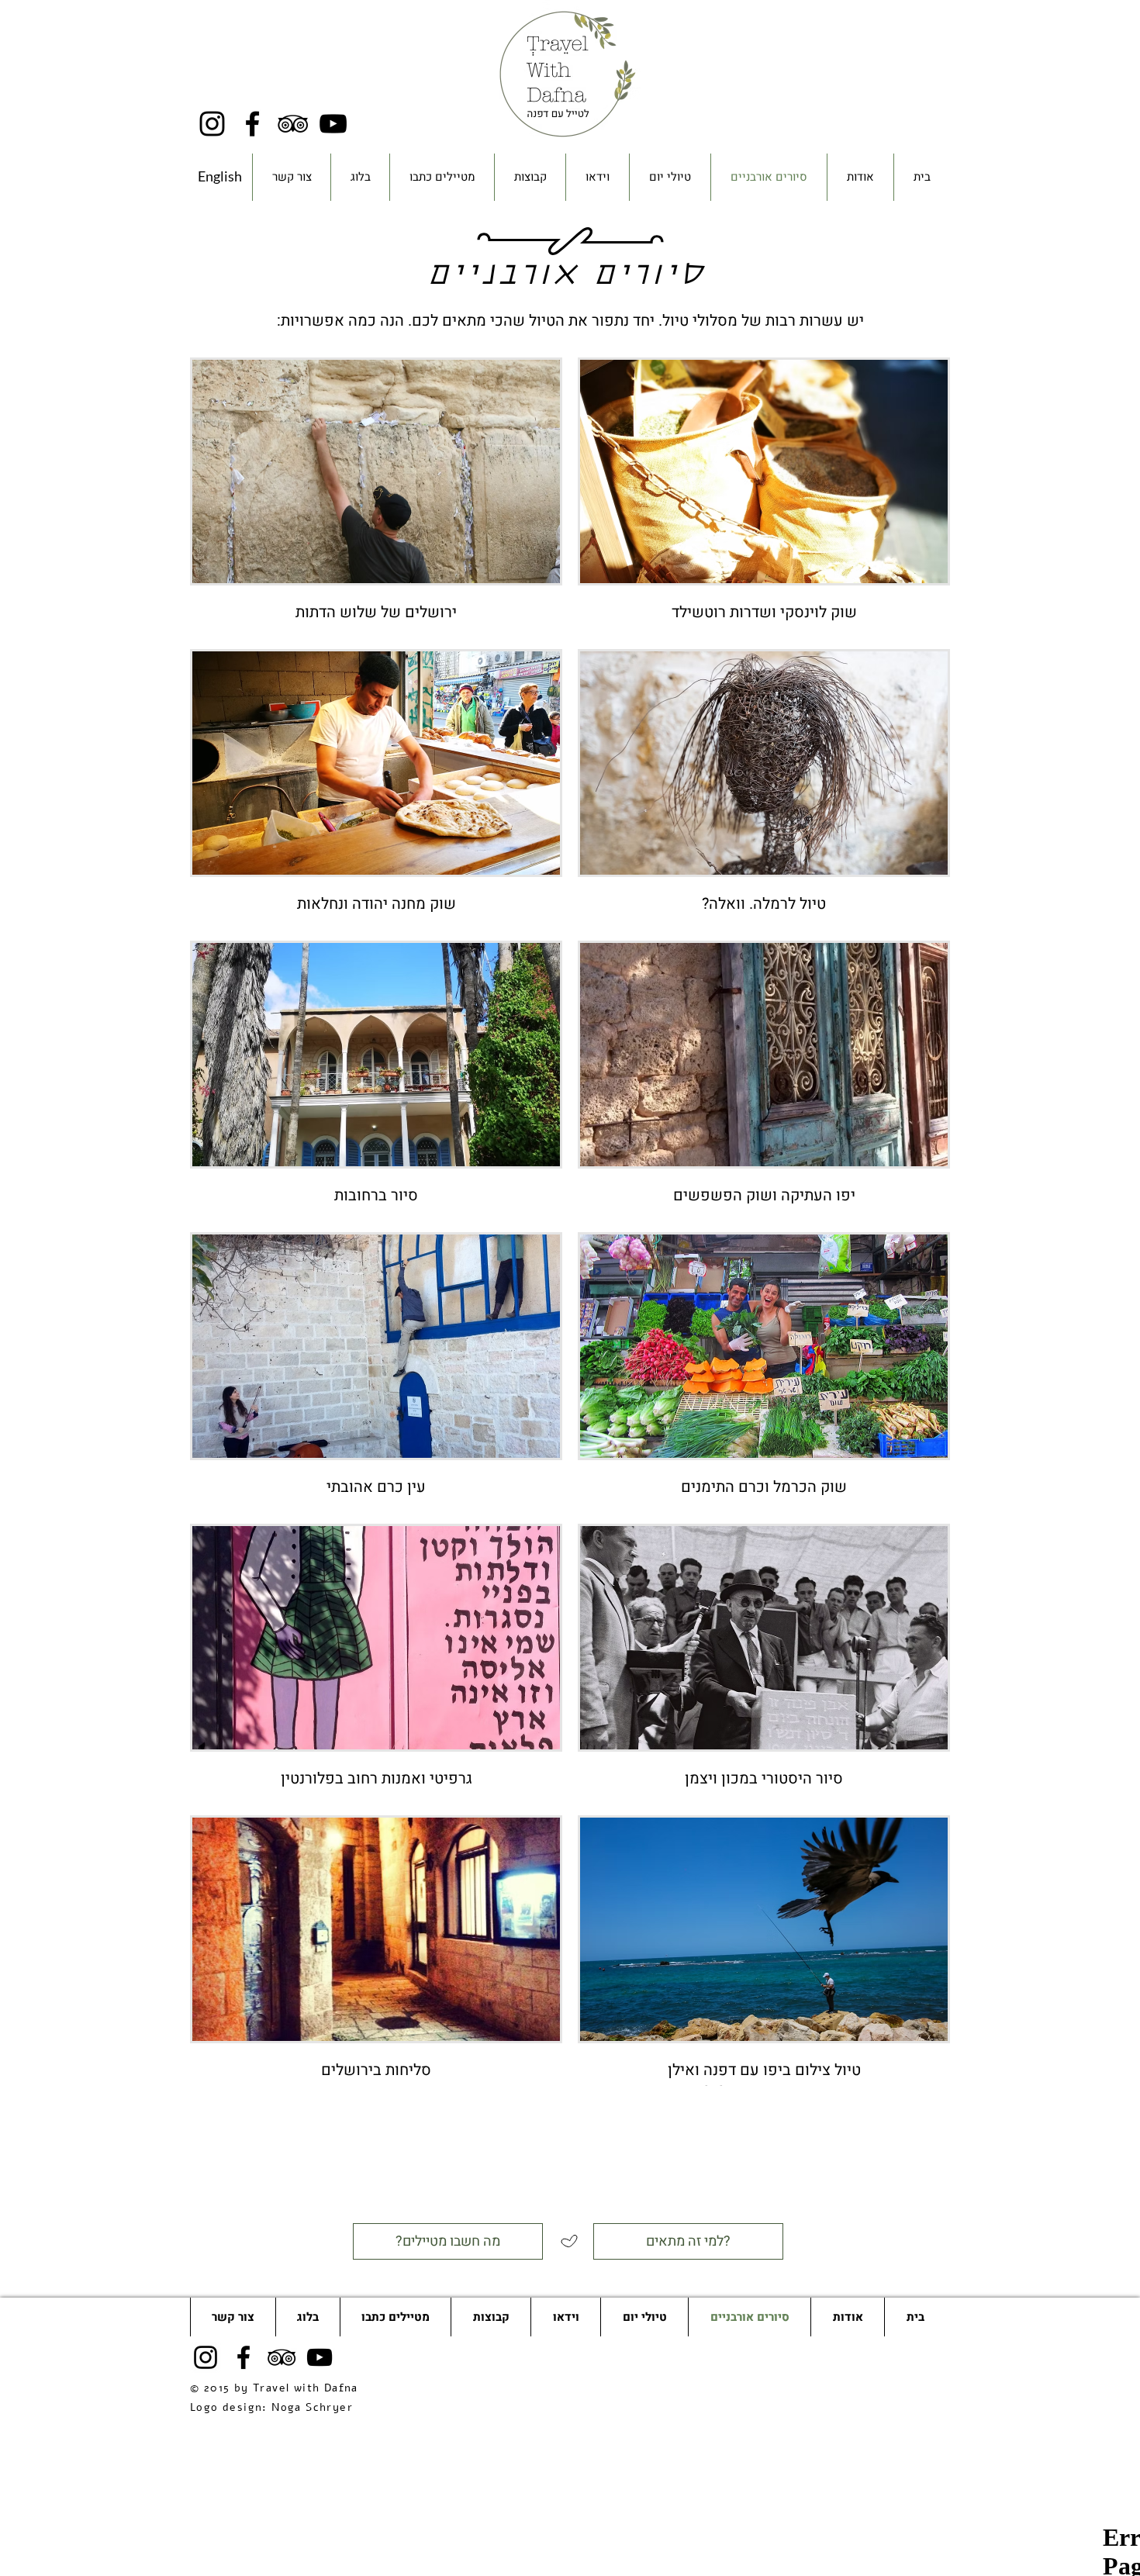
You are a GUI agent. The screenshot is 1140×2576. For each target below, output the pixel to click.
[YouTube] (333, 124)
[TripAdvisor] (293, 124)
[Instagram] (212, 124)
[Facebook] (252, 124)
